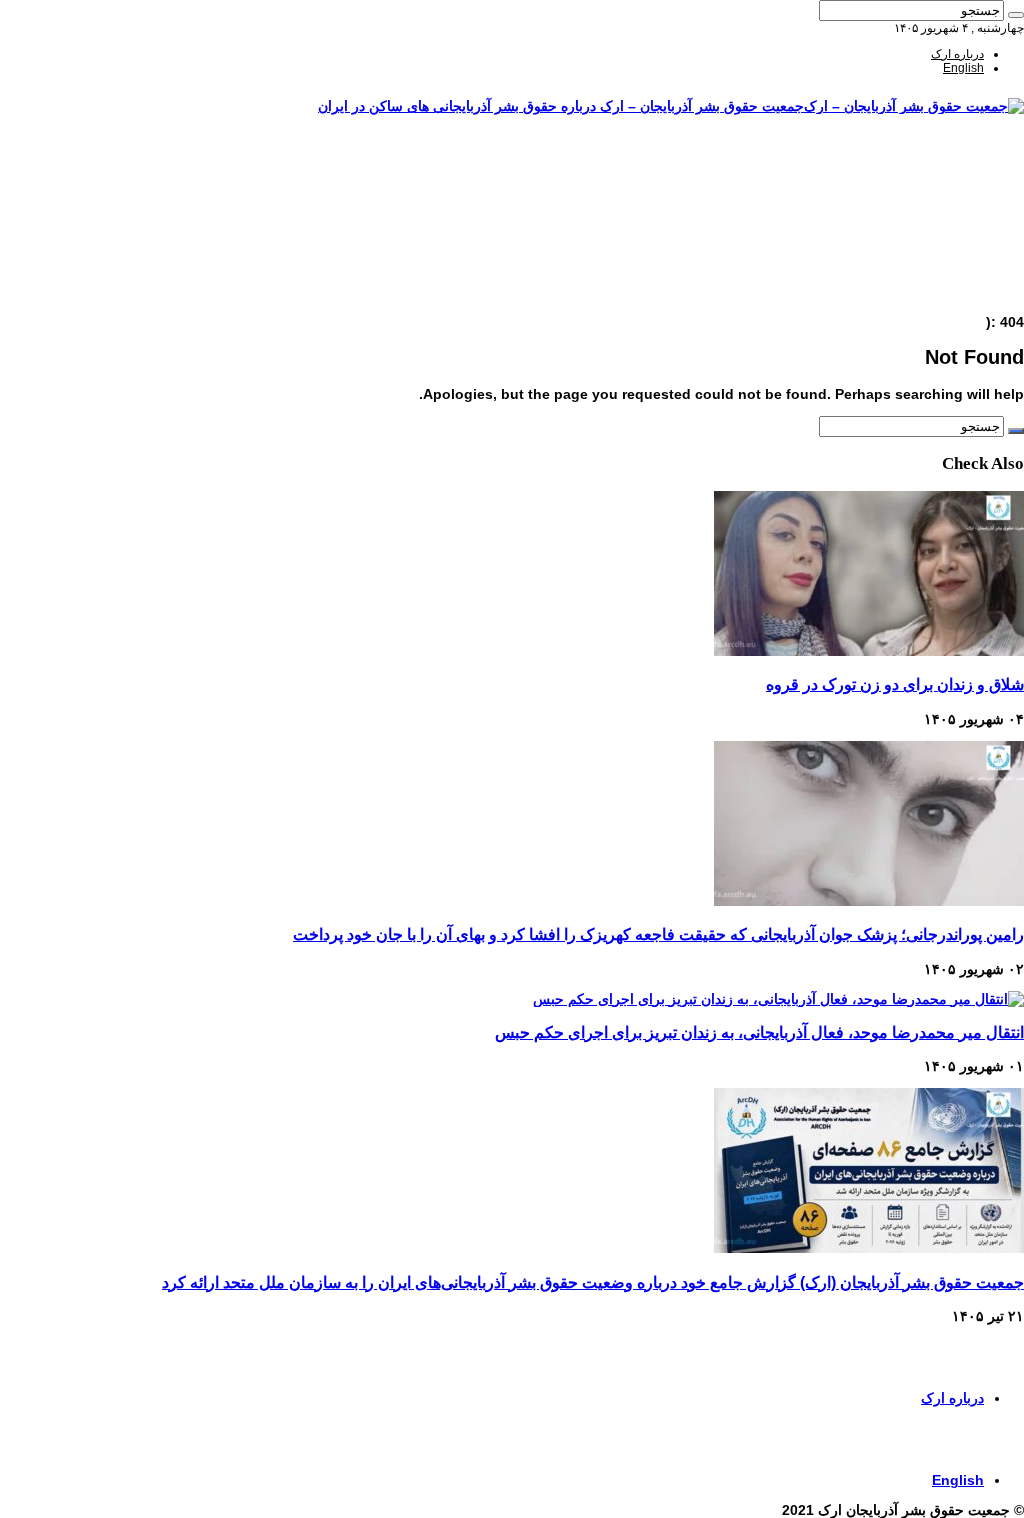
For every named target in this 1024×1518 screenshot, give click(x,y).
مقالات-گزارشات (941, 183)
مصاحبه (965, 267)
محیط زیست (952, 253)
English (963, 68)
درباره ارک (957, 54)
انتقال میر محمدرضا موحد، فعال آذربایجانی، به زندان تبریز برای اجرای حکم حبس (759, 1032)
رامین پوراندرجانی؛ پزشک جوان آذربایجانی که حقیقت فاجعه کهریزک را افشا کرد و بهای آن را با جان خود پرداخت (658, 934)
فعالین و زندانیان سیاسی (922, 211)
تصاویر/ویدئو (954, 225)
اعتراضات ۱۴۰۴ (946, 295)
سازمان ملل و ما (942, 239)
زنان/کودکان (953, 197)
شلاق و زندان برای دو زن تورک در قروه (895, 684)
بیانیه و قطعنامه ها (938, 281)
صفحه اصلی (954, 169)
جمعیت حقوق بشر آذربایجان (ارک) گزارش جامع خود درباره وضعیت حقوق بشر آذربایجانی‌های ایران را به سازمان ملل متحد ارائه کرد (593, 1282)
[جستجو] (1016, 15)
